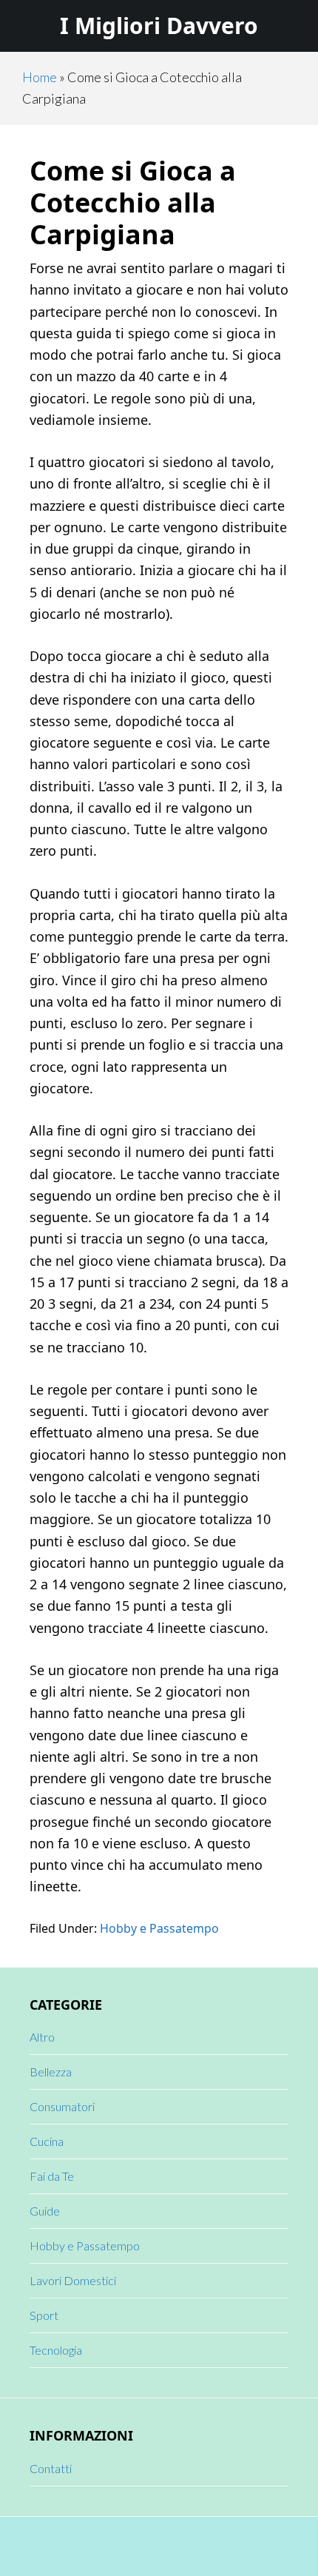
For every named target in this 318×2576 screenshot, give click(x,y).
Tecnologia (56, 2350)
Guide (45, 2211)
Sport (44, 2315)
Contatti (51, 2468)
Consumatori (62, 2106)
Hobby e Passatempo (159, 1928)
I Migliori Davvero (159, 26)
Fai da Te (52, 2176)
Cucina (47, 2141)
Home (40, 77)
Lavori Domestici (73, 2280)
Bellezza (51, 2072)
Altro (42, 2037)
